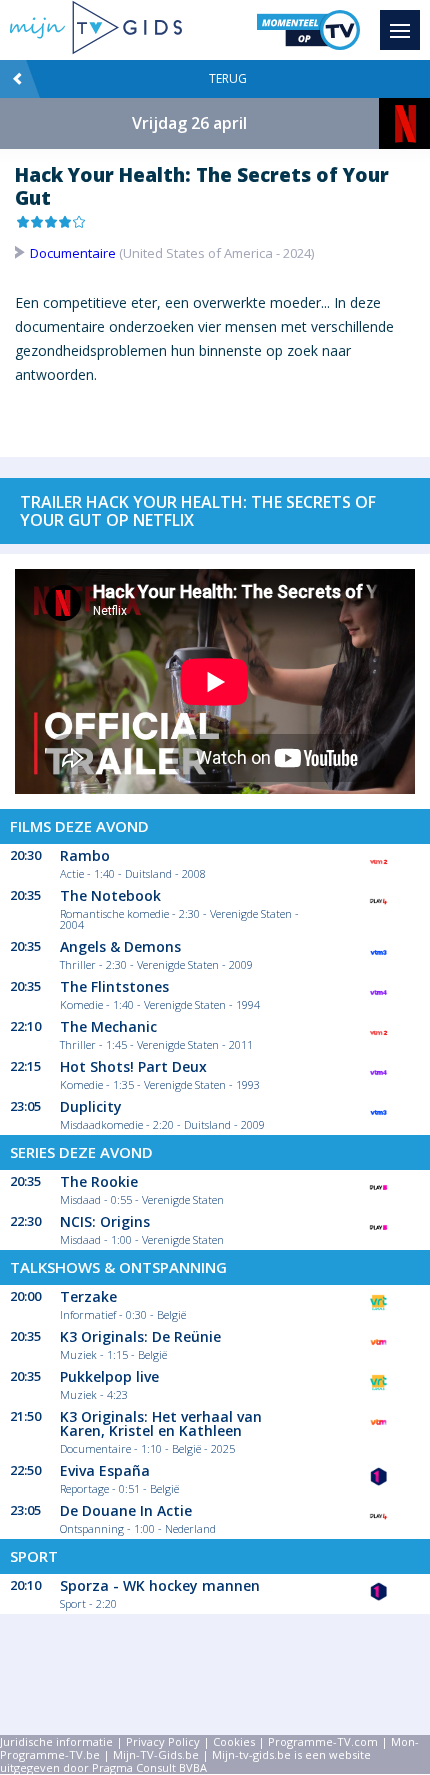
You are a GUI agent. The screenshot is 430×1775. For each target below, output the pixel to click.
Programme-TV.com (323, 1741)
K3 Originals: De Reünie (140, 1336)
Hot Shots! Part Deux (133, 1066)
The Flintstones (114, 986)
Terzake (88, 1296)
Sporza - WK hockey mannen (160, 1585)
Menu (400, 30)
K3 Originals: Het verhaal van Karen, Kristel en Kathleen (161, 1423)
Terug (228, 78)
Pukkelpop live (109, 1376)
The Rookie (99, 1181)
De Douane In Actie (126, 1510)
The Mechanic (108, 1026)
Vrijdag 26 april (189, 123)
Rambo (85, 855)
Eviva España (105, 1470)
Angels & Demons (120, 946)
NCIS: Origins (105, 1221)
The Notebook (110, 895)
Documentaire (73, 253)
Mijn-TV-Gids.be (156, 1754)
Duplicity (91, 1106)
